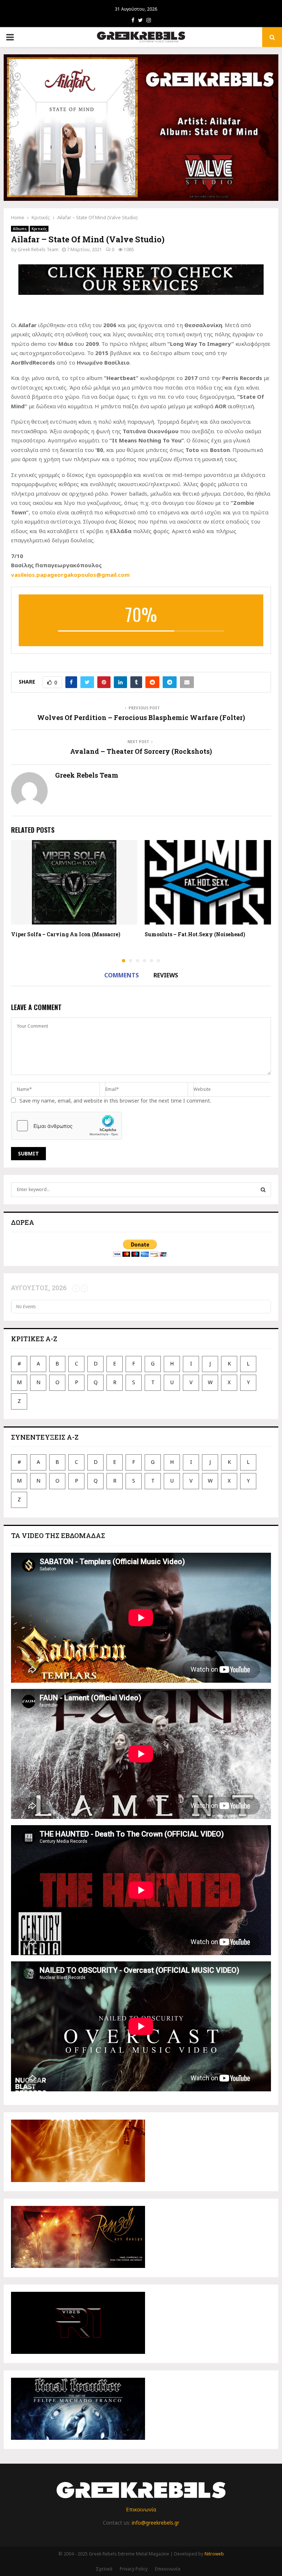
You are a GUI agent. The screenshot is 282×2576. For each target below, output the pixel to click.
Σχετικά (104, 2569)
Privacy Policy (134, 2569)
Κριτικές (39, 229)
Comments (122, 975)
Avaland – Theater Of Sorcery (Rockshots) (141, 751)
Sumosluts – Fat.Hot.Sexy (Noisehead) (195, 934)
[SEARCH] (263, 1190)
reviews (166, 975)
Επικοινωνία (141, 2509)
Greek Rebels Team (38, 249)
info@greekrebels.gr (156, 2523)
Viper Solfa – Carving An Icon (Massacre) (66, 934)
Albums (20, 229)
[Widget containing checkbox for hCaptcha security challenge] (66, 1126)
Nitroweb (214, 2554)
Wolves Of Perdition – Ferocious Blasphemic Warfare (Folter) (141, 717)
